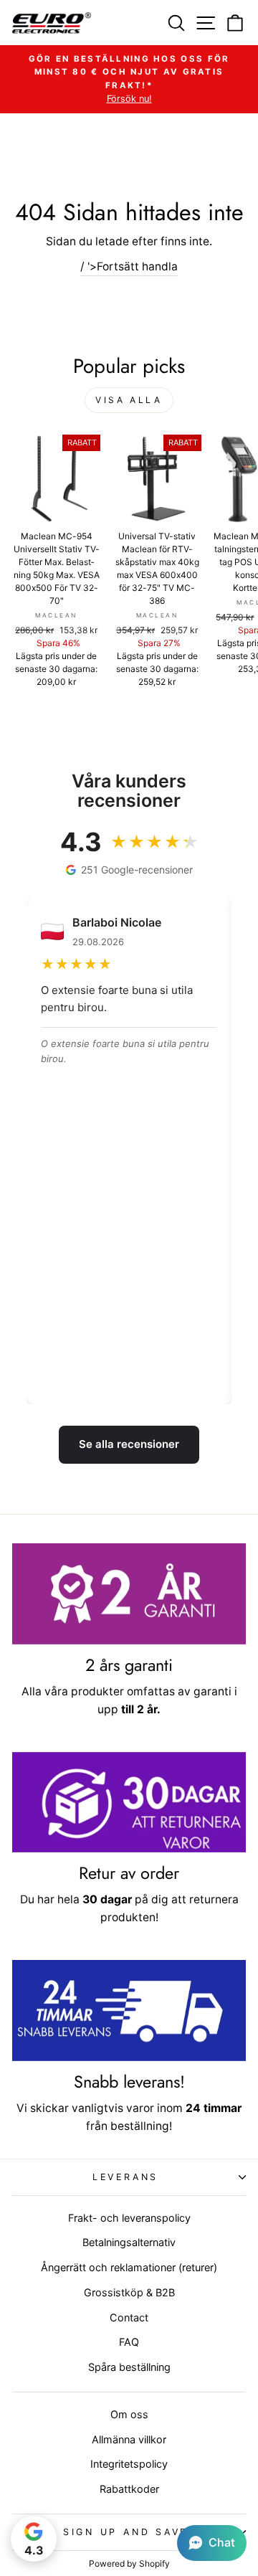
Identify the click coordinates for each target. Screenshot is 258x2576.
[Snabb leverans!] (129, 2011)
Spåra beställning (129, 2367)
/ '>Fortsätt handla (129, 266)
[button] (212, 2543)
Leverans (125, 2177)
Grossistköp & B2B (129, 2292)
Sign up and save (125, 2532)
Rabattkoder (129, 2489)
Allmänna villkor (129, 2439)
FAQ (129, 2342)
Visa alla (129, 400)
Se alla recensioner (129, 1444)
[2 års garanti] (129, 1594)
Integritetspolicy (129, 2464)
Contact (129, 2317)
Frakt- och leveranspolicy (129, 2218)
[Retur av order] (129, 1803)
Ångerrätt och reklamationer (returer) (129, 2267)
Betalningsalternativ (129, 2242)
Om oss (129, 2414)
